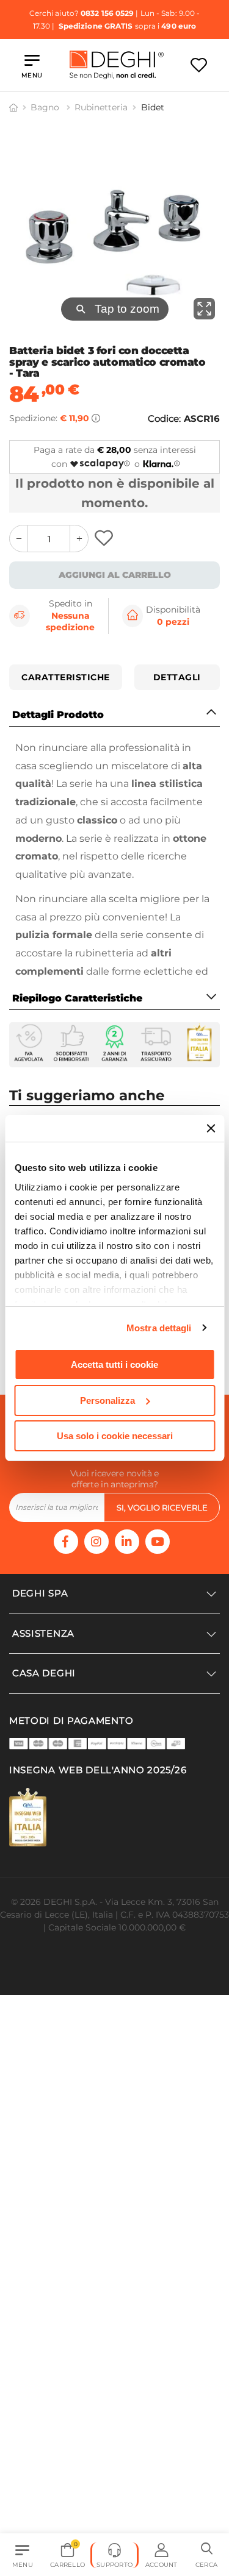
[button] (206, 2555)
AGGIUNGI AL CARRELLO (115, 575)
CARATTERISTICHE (66, 677)
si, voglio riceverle (162, 1507)
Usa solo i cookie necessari (115, 1436)
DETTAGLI (177, 677)
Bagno (46, 107)
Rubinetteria (101, 107)
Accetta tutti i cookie (114, 1364)
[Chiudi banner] (211, 1128)
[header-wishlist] (199, 65)
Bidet (153, 107)
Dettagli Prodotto (58, 715)
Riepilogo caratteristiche (77, 998)
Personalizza (107, 1400)
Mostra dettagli (159, 1328)
